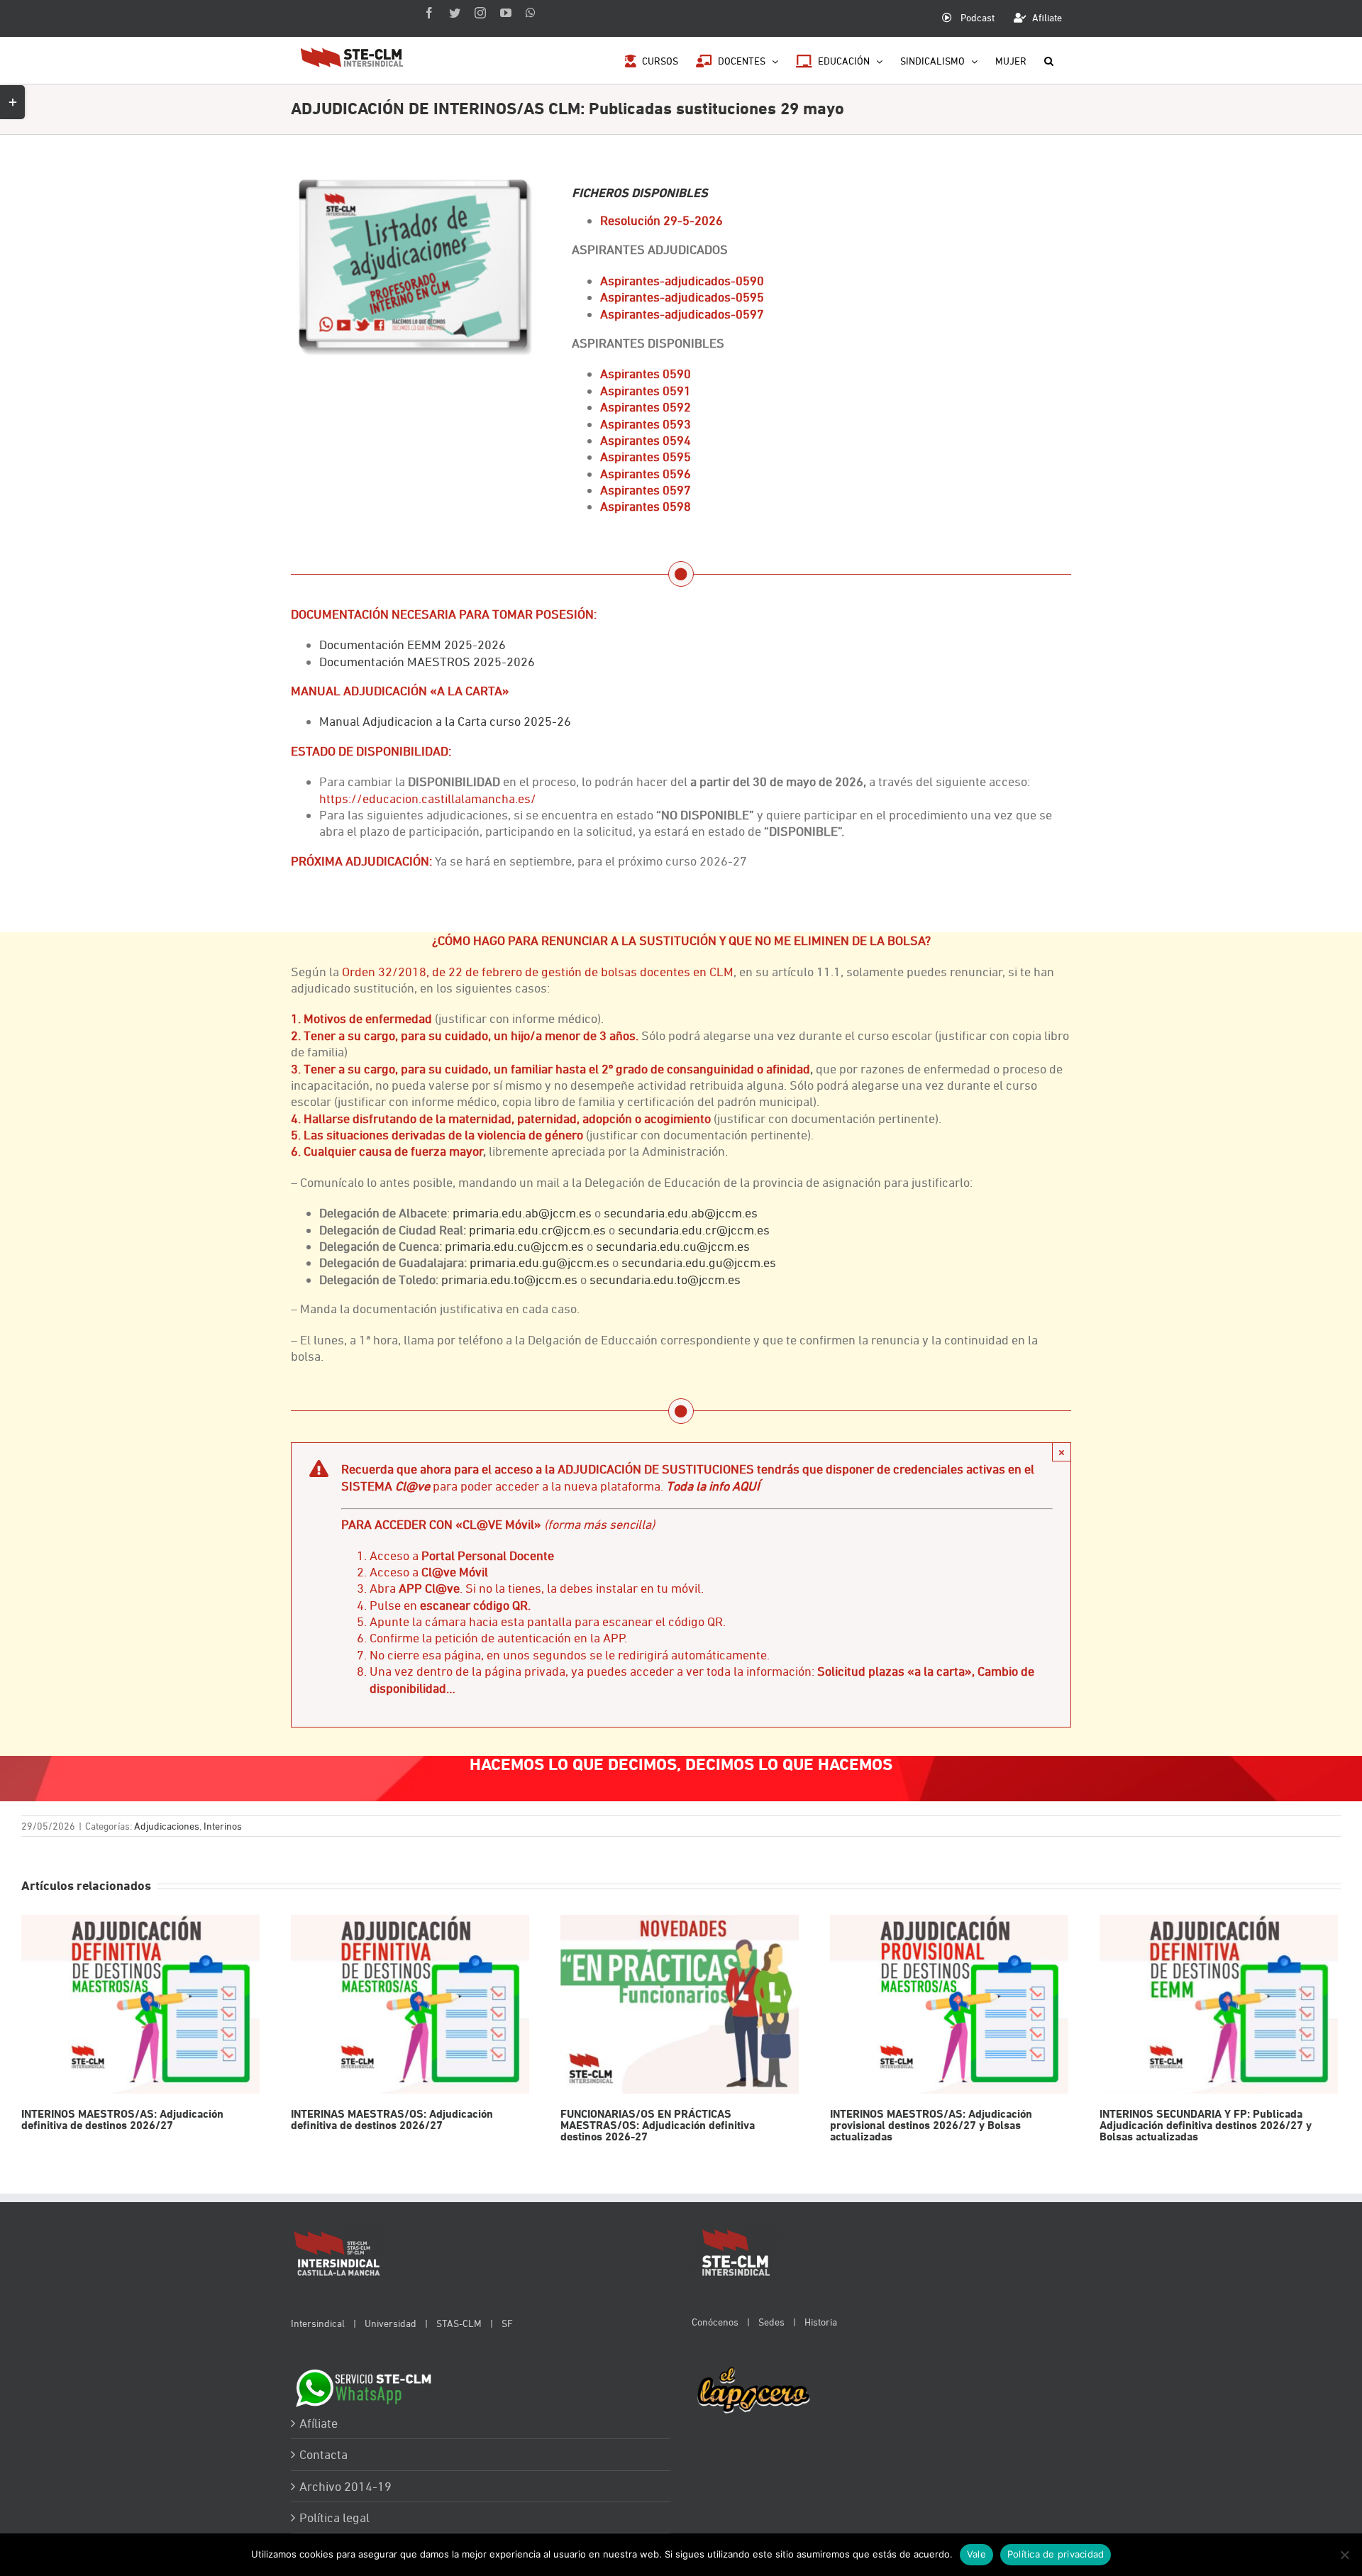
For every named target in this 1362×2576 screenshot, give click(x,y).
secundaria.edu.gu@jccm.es (699, 1262)
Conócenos (715, 2322)
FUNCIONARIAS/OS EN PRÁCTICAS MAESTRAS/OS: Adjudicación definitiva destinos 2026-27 (679, 2005)
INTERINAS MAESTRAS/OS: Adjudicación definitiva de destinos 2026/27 (410, 2005)
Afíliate (319, 2423)
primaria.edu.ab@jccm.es (522, 1213)
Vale (976, 2554)
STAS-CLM (459, 2323)
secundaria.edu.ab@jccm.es (681, 1213)
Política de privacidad (1056, 2554)
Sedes (771, 2322)
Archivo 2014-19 (345, 2486)
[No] (1344, 2555)
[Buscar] (1049, 60)
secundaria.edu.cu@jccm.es (673, 1246)
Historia (821, 2322)
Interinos (223, 1826)
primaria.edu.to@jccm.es (509, 1279)
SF (507, 2323)
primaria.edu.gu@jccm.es (539, 1262)
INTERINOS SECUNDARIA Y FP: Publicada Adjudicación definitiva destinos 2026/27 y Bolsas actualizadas (1218, 2005)
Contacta (323, 2454)
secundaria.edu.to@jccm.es (665, 1279)
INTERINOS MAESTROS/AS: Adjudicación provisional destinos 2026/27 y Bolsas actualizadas (949, 2005)
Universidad (391, 2323)
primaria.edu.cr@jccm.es (537, 1230)
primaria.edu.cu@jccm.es (514, 1246)
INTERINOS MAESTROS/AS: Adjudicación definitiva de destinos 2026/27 (140, 2005)
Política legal (334, 2517)
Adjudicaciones (167, 1826)
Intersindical (318, 2323)
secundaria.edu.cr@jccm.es (694, 1230)
